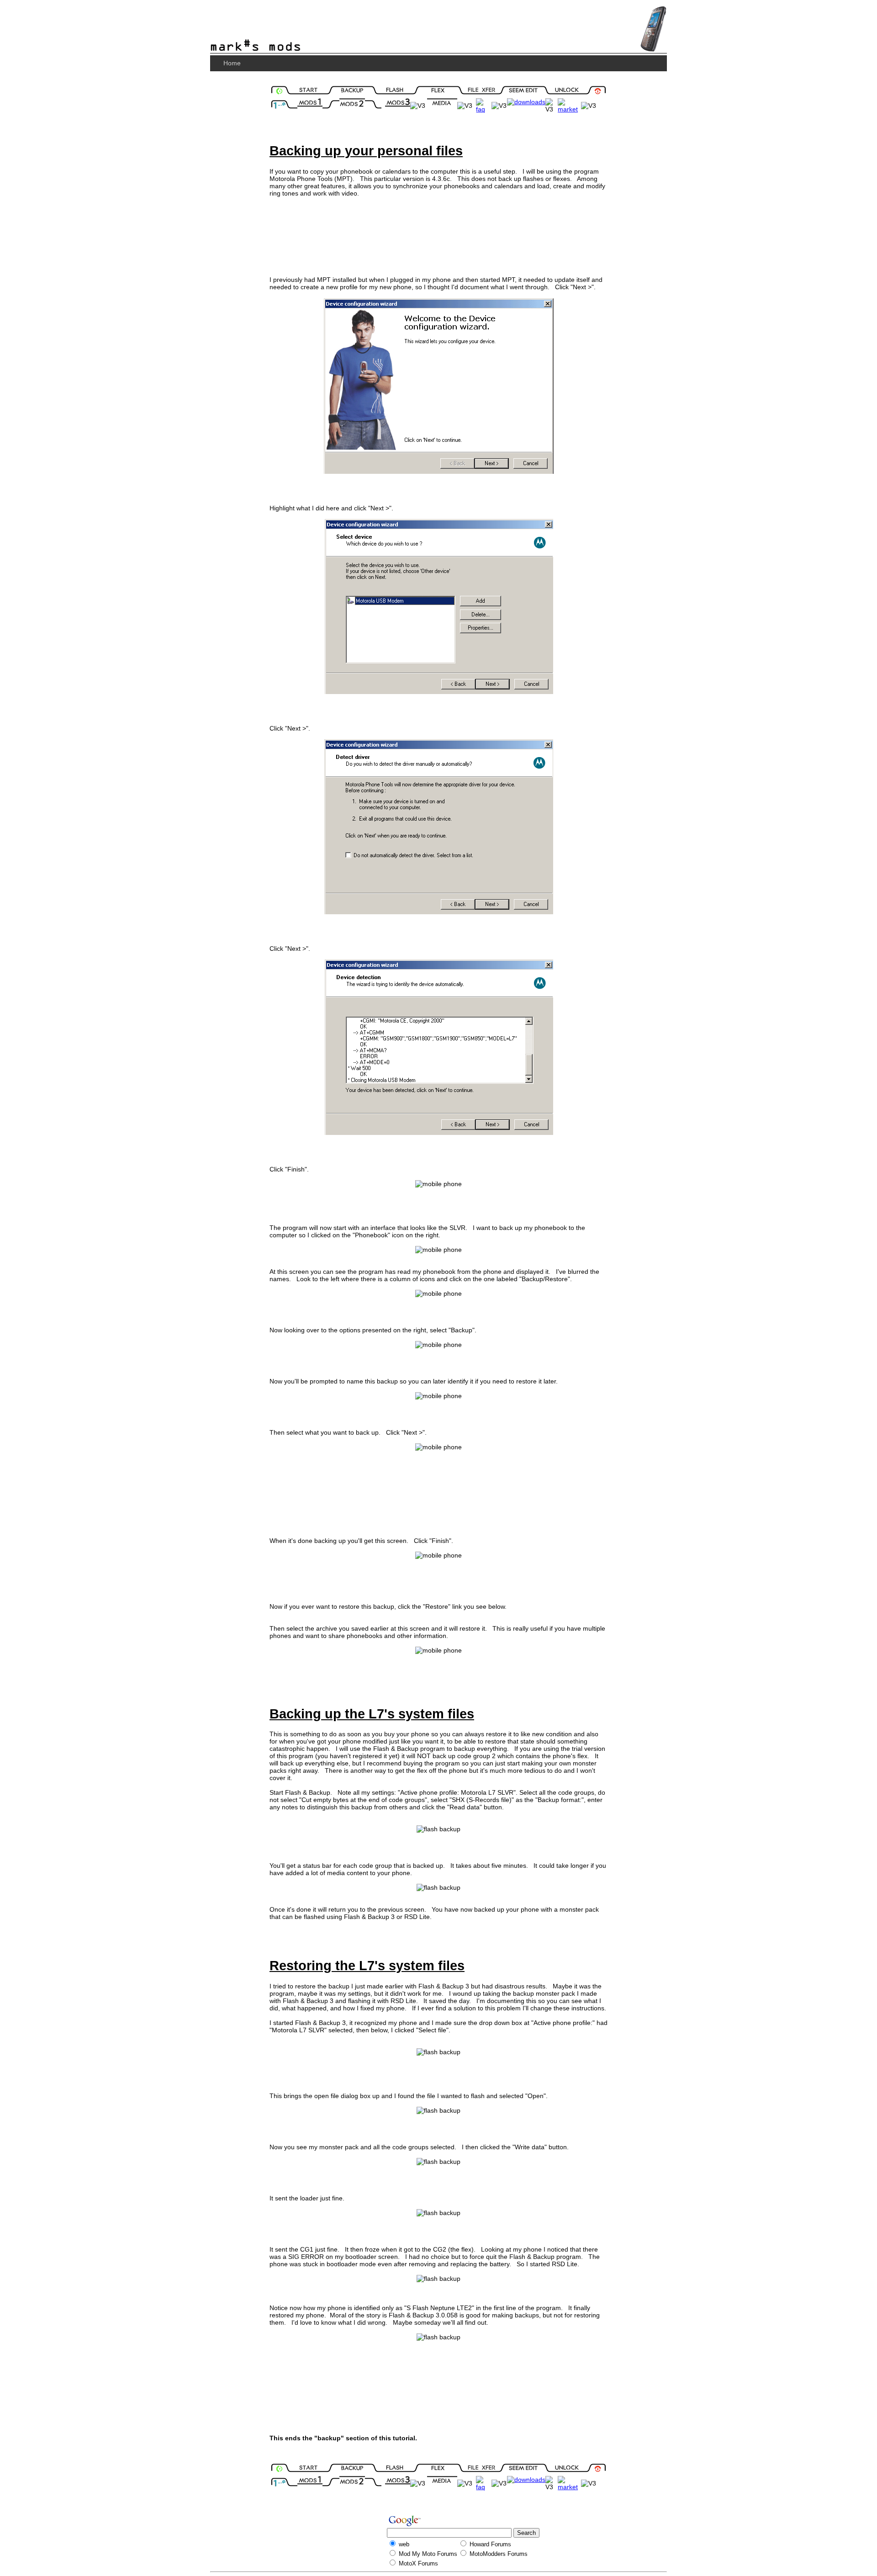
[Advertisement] (438, 232)
